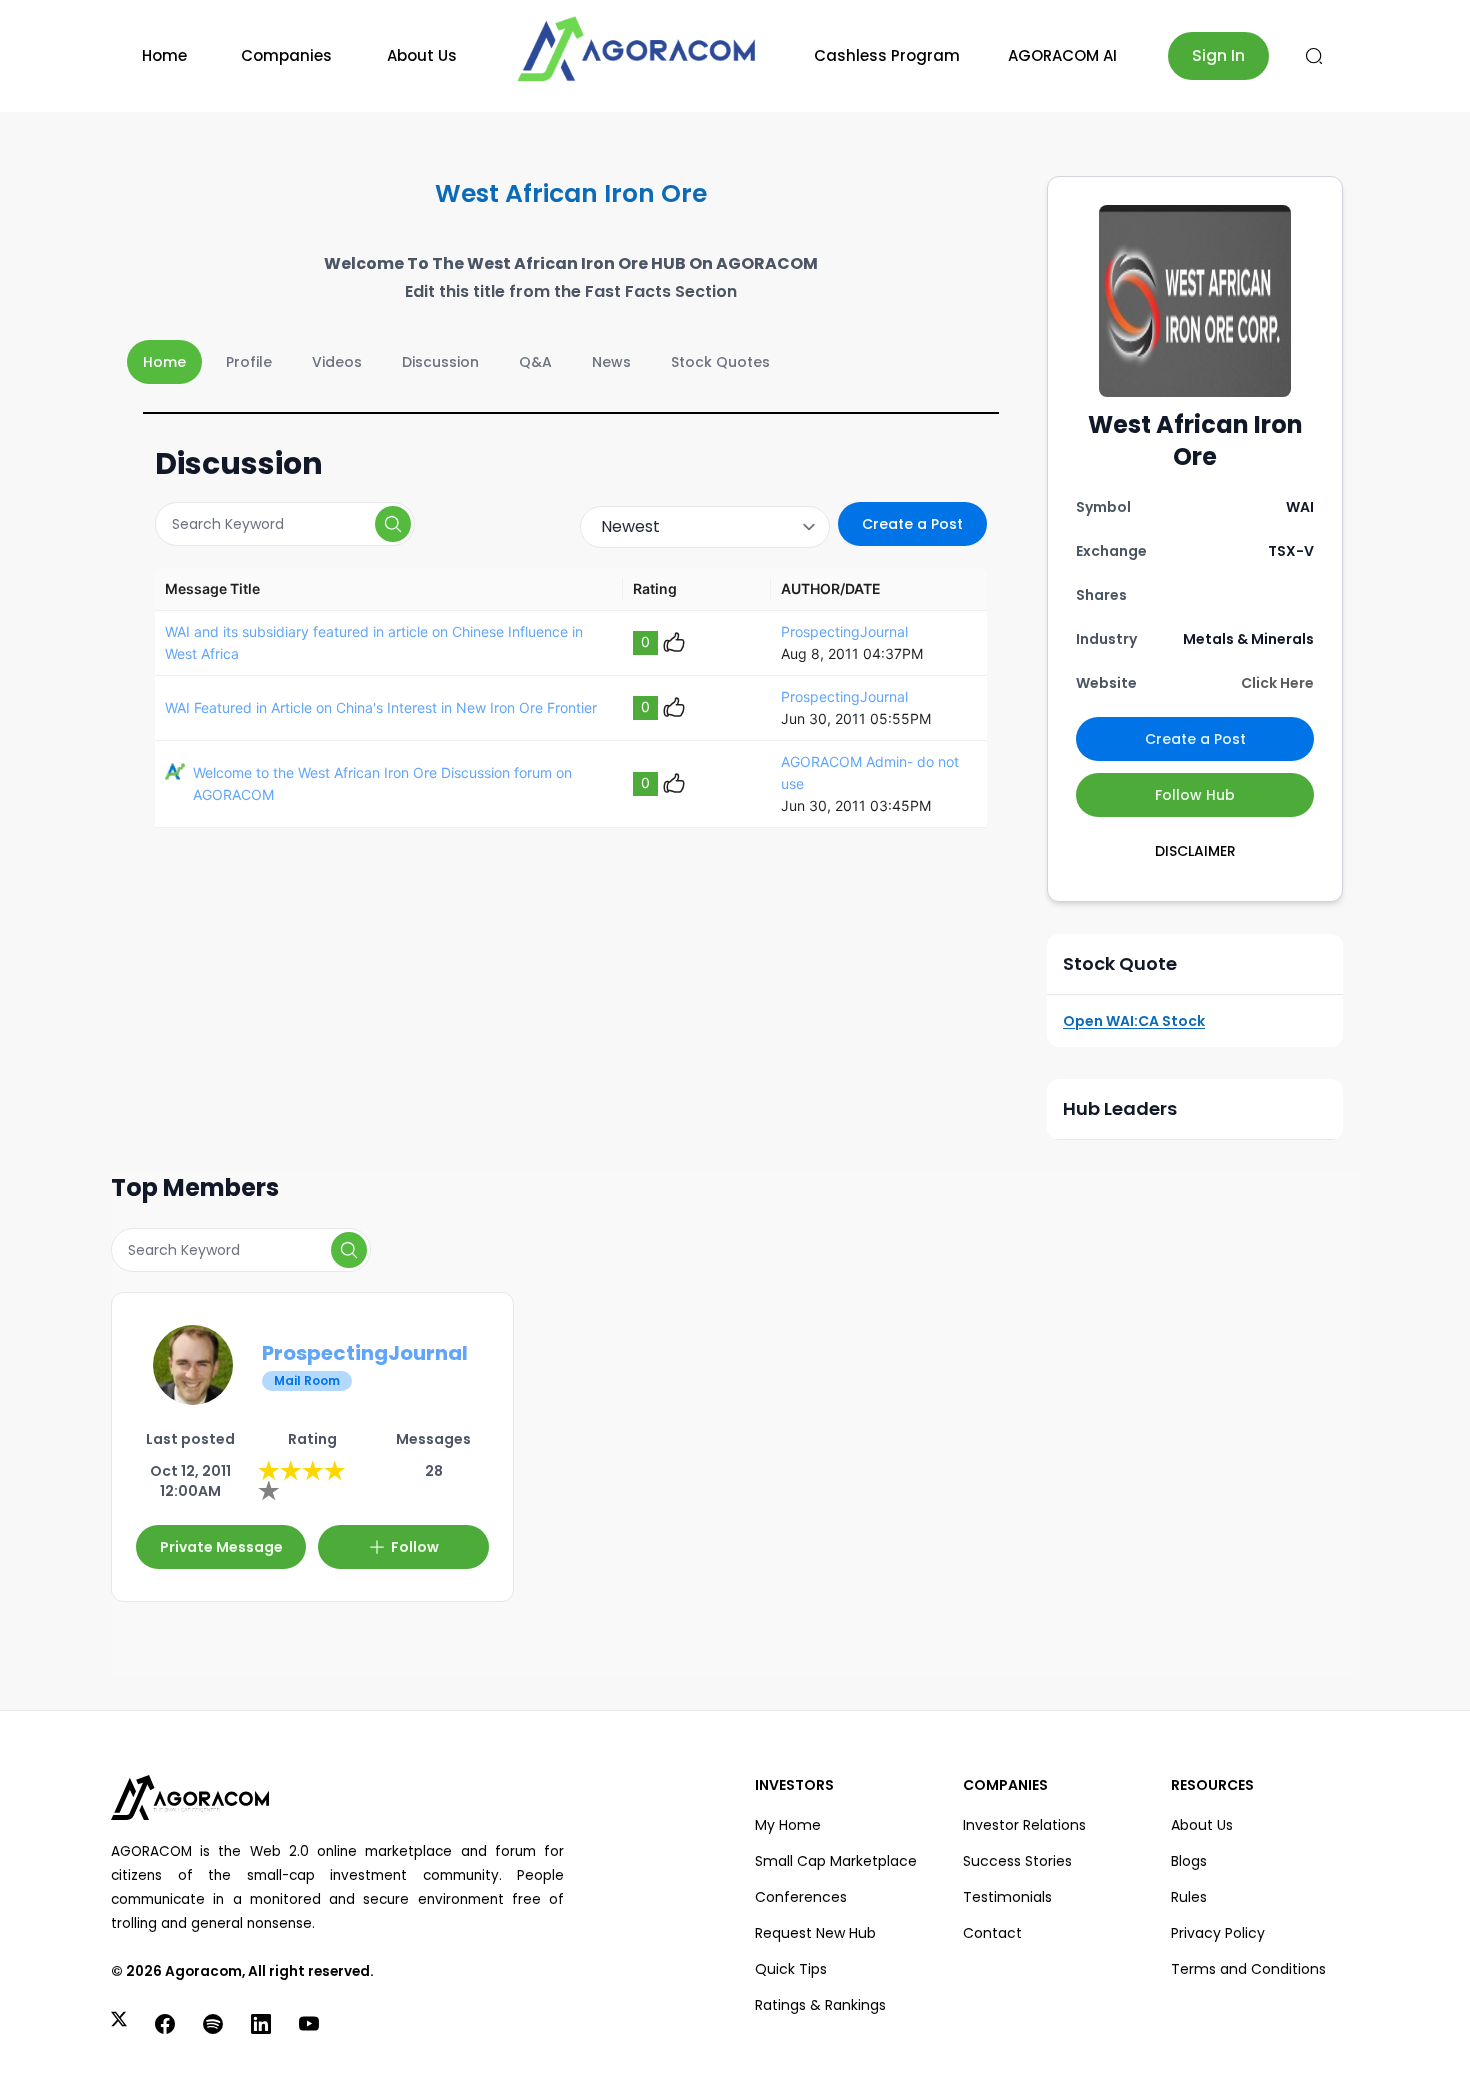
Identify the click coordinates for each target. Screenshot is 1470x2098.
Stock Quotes (720, 362)
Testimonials (1007, 1897)
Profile (249, 362)
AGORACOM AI (1062, 55)
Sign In (1218, 55)
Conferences (801, 1897)
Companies (286, 55)
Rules (1189, 1897)
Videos (337, 362)
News (611, 362)
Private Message (221, 1547)
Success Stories (1017, 1861)
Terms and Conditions (1248, 1969)
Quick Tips (791, 1969)
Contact (992, 1933)
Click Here (1277, 683)
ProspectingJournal (844, 631)
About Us (422, 55)
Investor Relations (1024, 1825)
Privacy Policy (1218, 1933)
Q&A (535, 362)
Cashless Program (887, 55)
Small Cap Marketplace (836, 1861)
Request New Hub (815, 1933)
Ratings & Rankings (820, 2005)
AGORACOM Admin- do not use (870, 772)
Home (164, 55)
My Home (788, 1825)
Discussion (440, 362)
